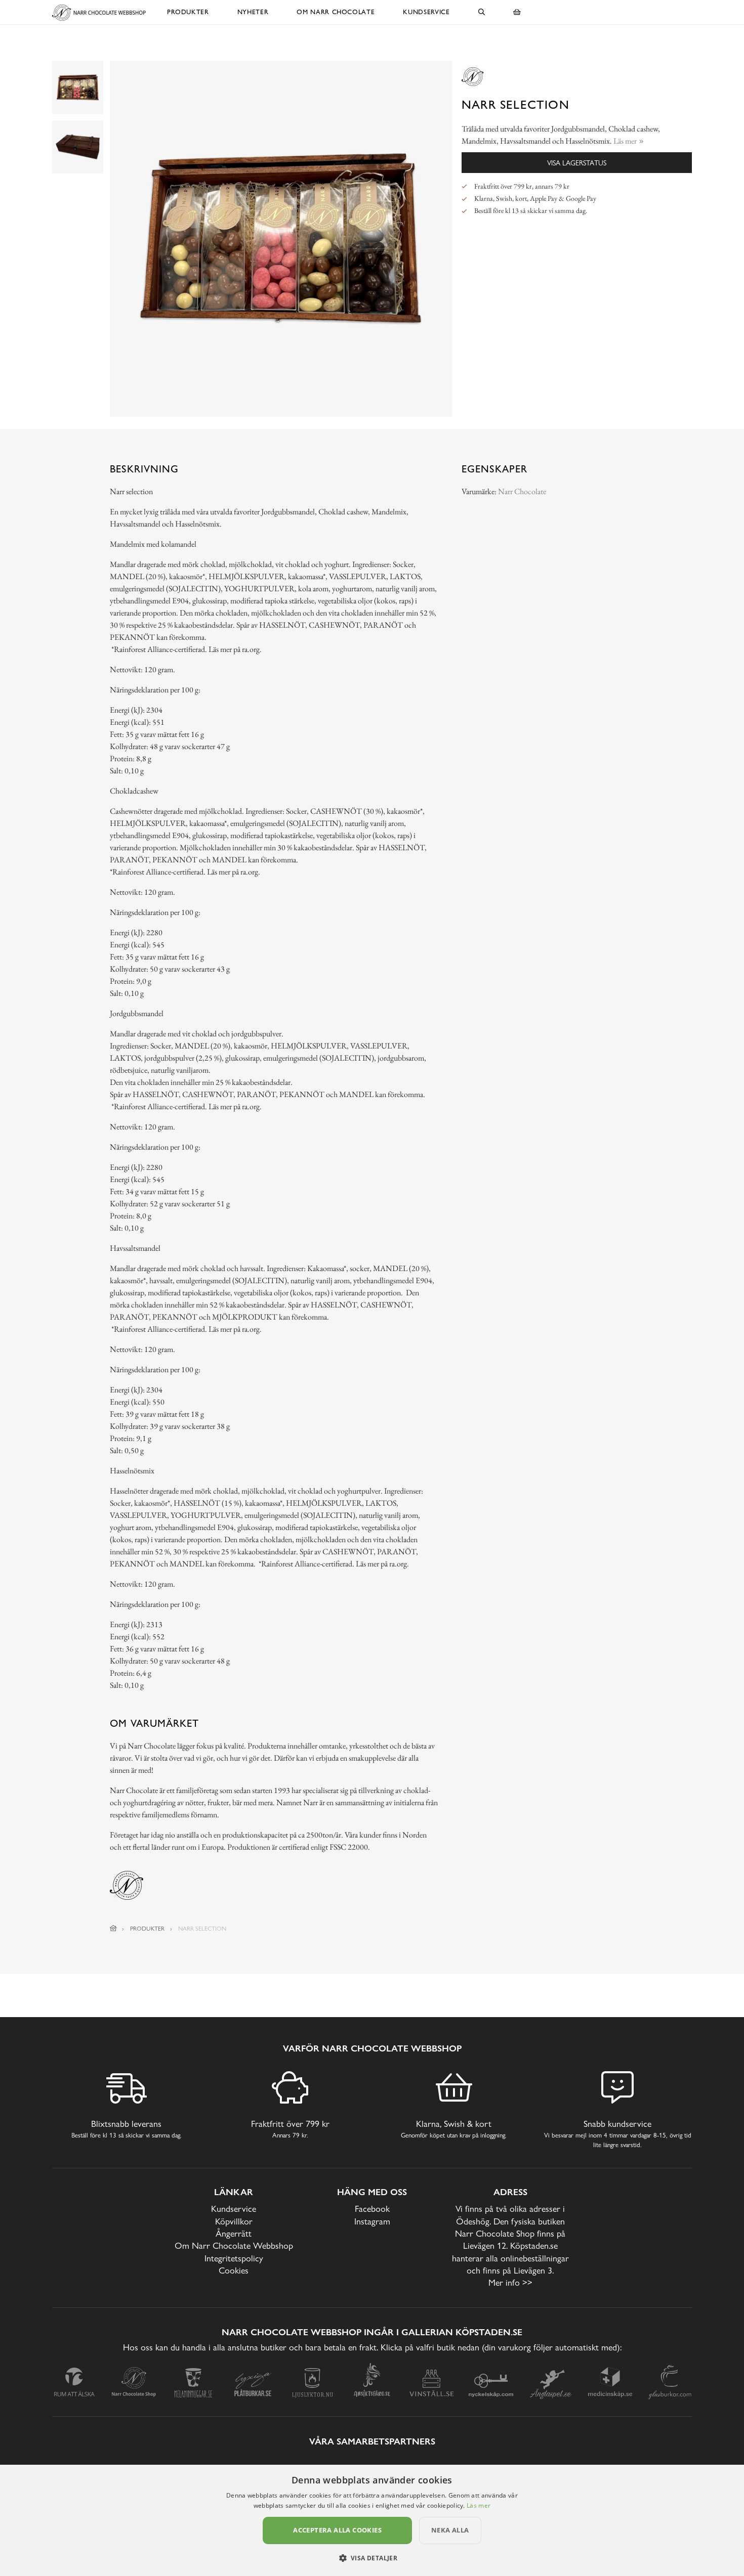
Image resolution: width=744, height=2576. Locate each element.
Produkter (188, 12)
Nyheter (253, 12)
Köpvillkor (234, 2221)
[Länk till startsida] (113, 1929)
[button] (372, 2558)
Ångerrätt (234, 2233)
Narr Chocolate (522, 491)
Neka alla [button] (450, 2530)
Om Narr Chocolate (336, 12)
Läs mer (479, 2505)
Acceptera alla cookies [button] (337, 2530)
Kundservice (426, 12)
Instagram (372, 2221)
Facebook (372, 2209)
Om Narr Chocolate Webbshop (234, 2245)
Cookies (234, 2270)
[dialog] (372, 2520)
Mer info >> (510, 2282)
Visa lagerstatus (577, 163)
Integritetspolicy (234, 2258)
